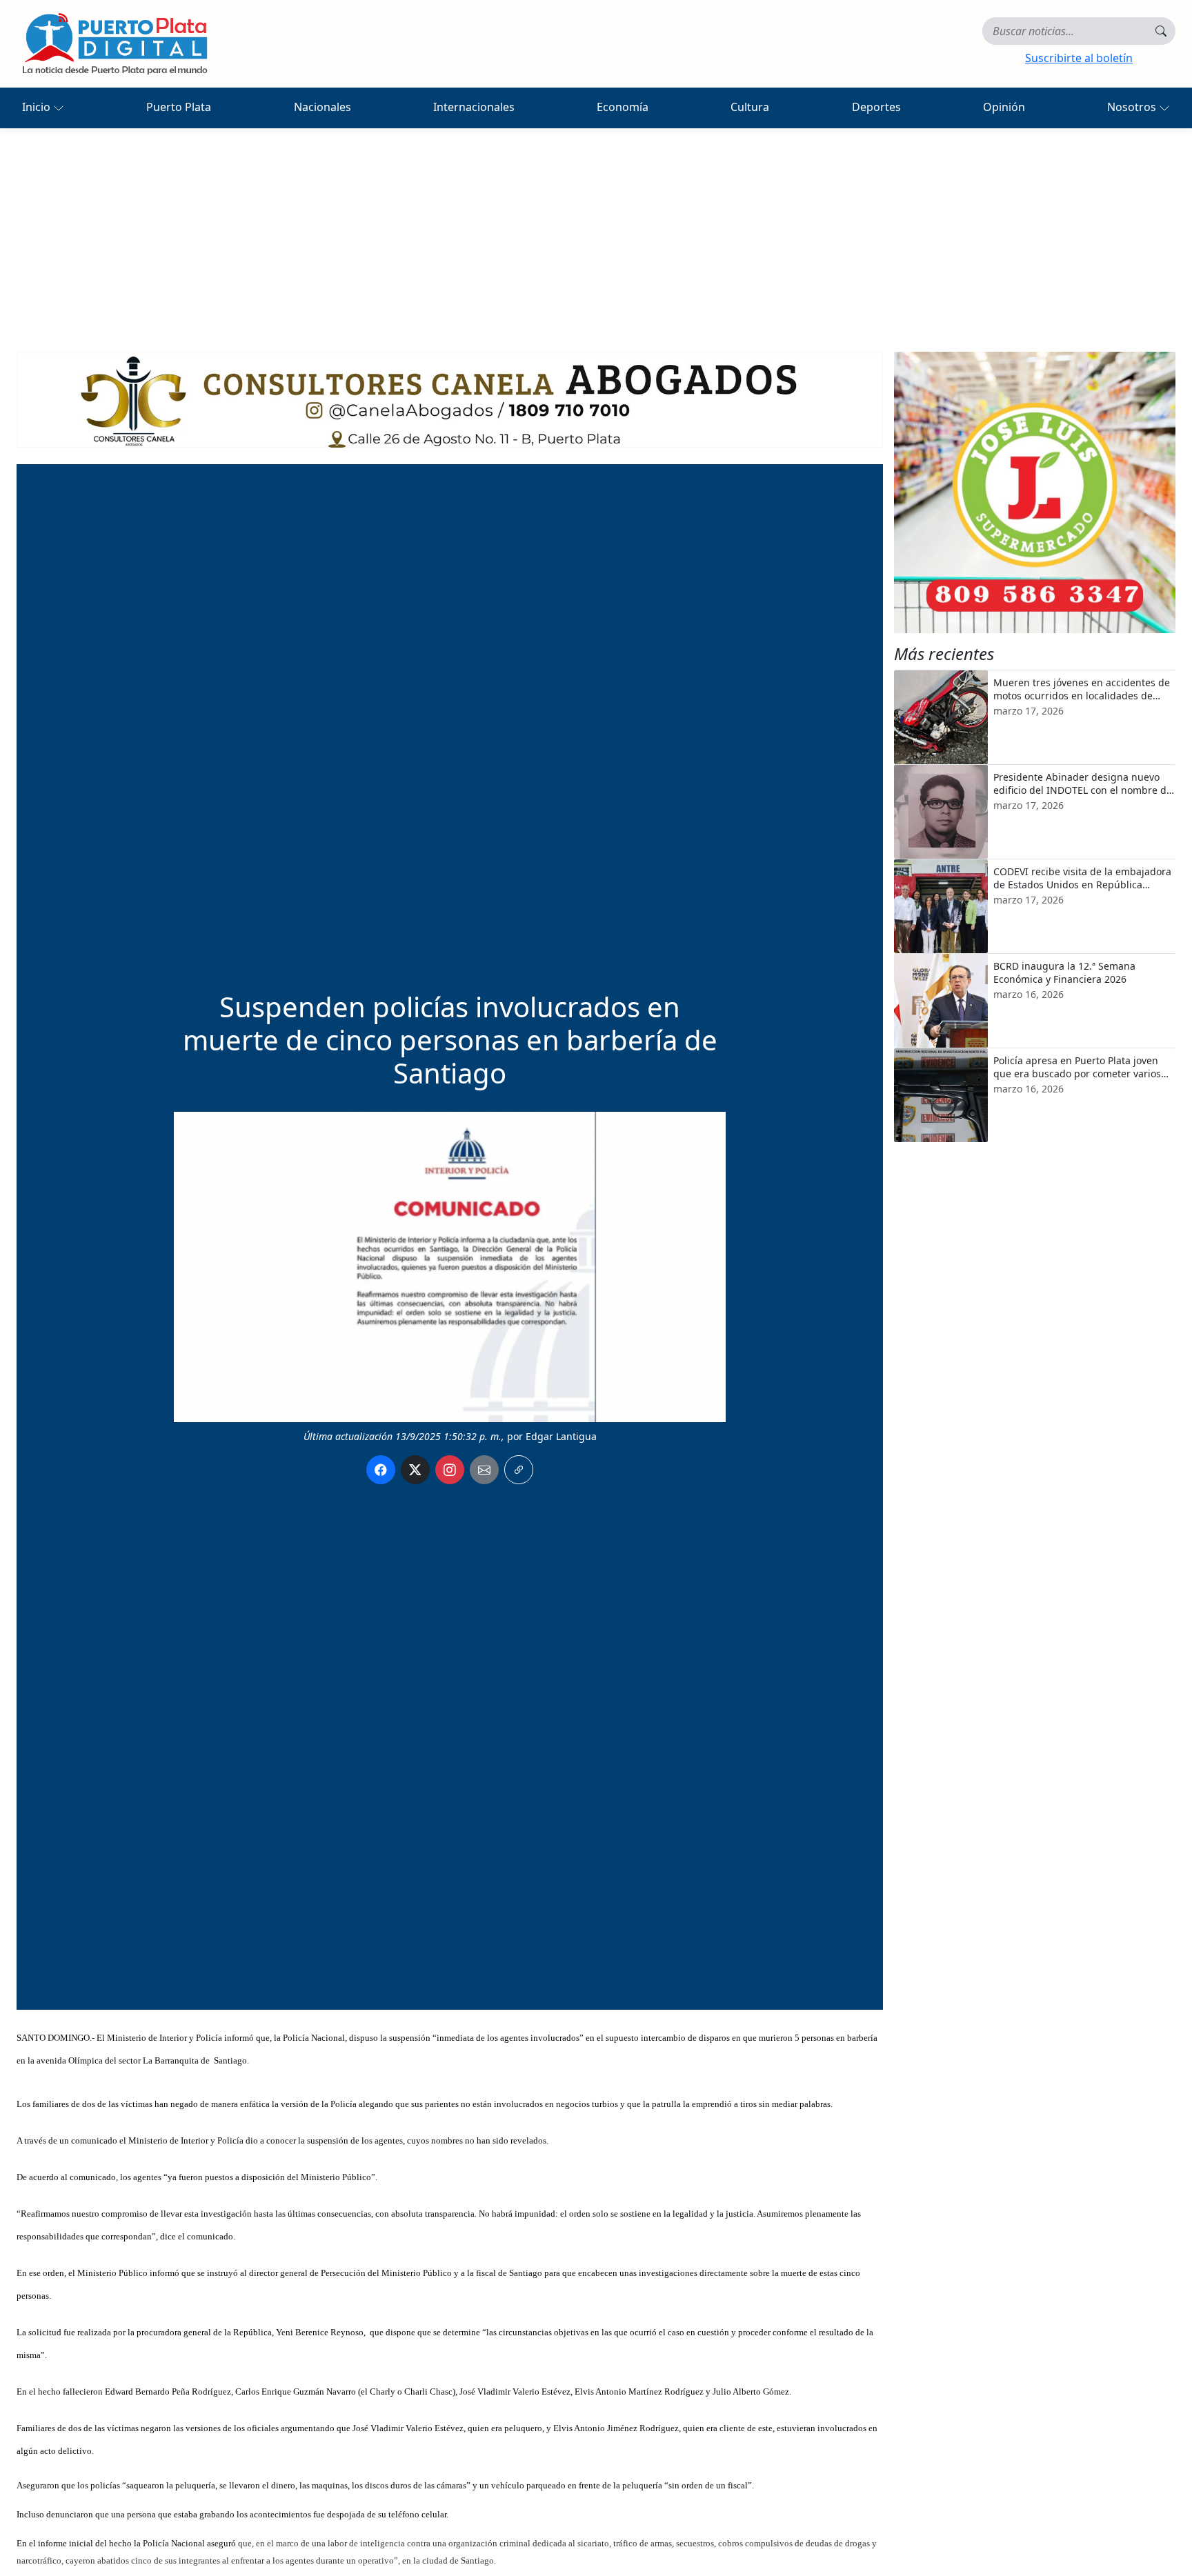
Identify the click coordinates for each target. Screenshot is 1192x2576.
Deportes (876, 107)
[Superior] (450, 399)
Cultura (750, 107)
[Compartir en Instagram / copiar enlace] (450, 1470)
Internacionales (474, 107)
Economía (623, 107)
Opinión (1004, 107)
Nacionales (322, 107)
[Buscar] (1161, 31)
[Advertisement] (596, 232)
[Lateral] (1035, 492)
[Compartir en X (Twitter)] (415, 1470)
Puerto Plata (179, 107)
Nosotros (1133, 107)
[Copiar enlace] (519, 1470)
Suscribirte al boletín (1079, 58)
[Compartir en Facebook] (381, 1470)
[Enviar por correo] (484, 1470)
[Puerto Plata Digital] (115, 44)
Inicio (38, 107)
